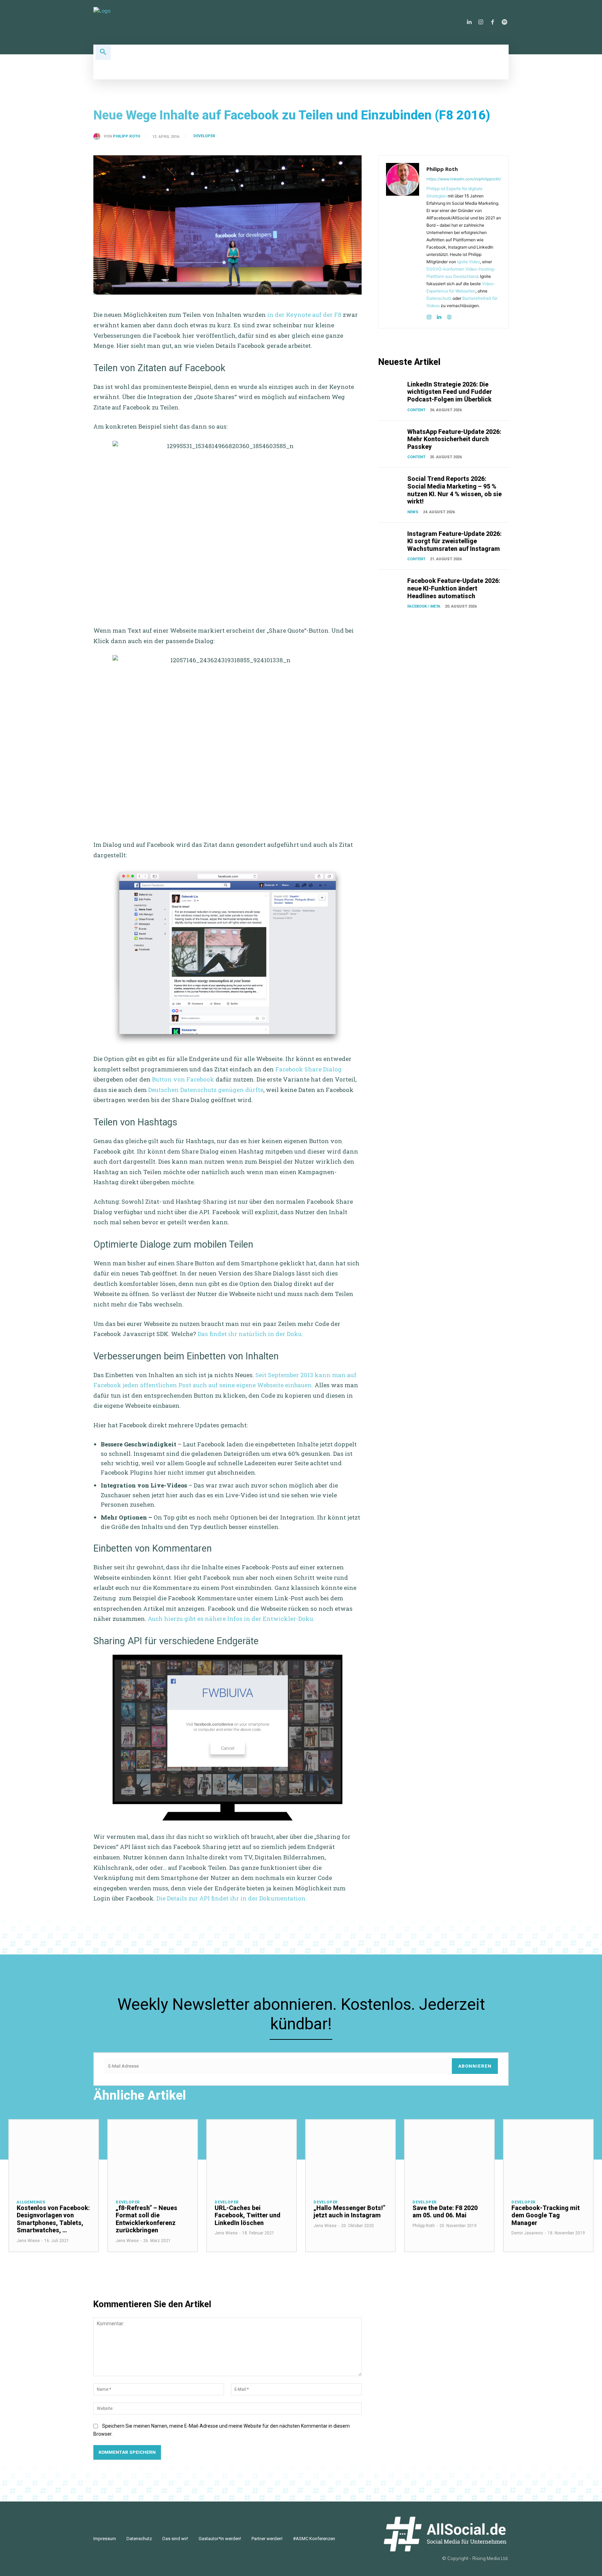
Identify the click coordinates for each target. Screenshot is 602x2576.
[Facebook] (493, 22)
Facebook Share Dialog (308, 1069)
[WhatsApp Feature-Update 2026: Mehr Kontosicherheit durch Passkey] (391, 437)
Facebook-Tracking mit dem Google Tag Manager (546, 2215)
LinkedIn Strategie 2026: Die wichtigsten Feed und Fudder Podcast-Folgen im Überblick (450, 392)
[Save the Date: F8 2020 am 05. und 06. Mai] (449, 2156)
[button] (103, 52)
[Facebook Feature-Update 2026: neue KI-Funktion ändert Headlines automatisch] (391, 586)
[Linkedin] (469, 22)
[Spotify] (504, 22)
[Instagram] (481, 22)
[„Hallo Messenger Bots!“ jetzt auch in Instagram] (350, 2156)
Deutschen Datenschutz (182, 1090)
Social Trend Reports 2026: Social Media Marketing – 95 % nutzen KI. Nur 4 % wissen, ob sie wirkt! (454, 490)
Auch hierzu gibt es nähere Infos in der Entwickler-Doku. (231, 1619)
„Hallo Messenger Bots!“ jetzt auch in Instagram (349, 2212)
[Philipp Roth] (99, 136)
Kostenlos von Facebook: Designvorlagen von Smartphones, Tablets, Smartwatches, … (53, 2219)
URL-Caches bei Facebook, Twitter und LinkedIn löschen (248, 2215)
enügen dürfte (243, 1090)
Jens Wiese (28, 2241)
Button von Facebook (183, 1079)
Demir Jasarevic (527, 2233)
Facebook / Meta (424, 606)
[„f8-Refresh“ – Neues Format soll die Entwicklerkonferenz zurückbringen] (153, 2156)
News (413, 512)
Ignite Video (469, 262)
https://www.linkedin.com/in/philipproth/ (464, 179)
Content (416, 410)
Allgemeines (31, 2202)
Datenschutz (439, 298)
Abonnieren (475, 2066)
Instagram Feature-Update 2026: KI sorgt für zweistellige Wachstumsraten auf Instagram (454, 541)
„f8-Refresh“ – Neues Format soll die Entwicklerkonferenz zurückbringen (146, 2219)
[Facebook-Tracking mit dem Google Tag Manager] (548, 2156)
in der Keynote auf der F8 (304, 315)
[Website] (449, 316)
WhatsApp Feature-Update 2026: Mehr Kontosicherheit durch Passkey (454, 439)
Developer (204, 136)
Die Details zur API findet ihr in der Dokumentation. (232, 1898)
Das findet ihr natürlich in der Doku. (250, 1334)
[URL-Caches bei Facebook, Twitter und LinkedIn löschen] (252, 2156)
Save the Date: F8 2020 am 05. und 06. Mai (445, 2212)
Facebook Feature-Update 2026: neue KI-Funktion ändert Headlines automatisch (454, 588)
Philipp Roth (126, 136)
